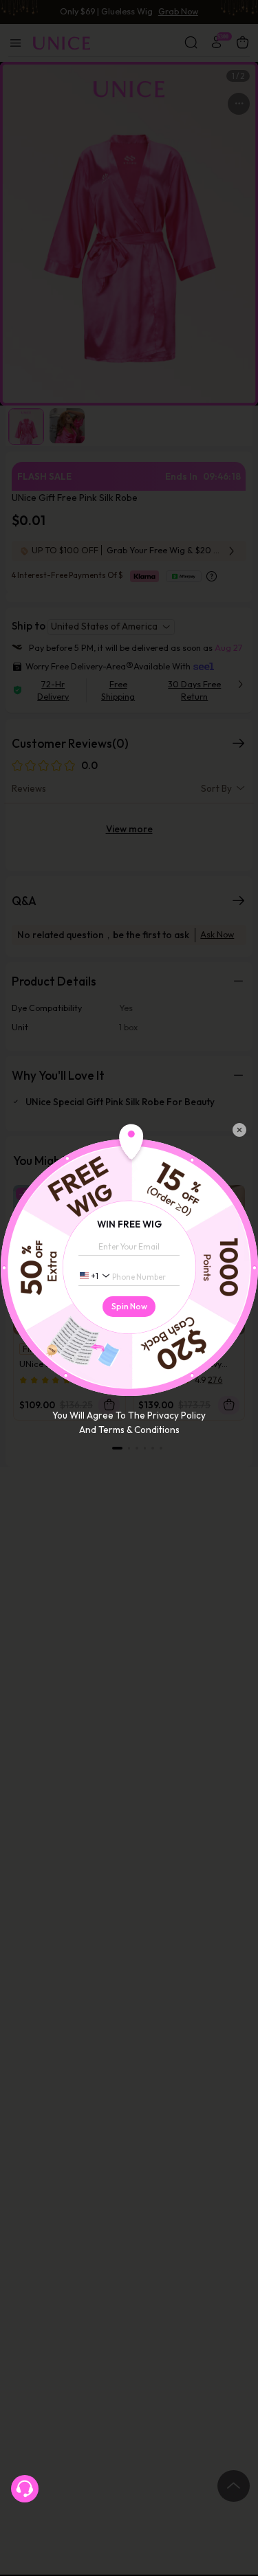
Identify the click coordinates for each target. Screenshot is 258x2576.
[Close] (239, 1130)
